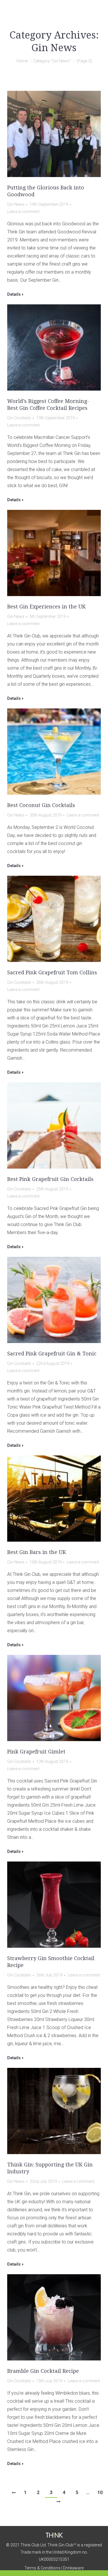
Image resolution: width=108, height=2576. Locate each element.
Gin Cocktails (19, 418)
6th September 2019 (48, 616)
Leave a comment (23, 212)
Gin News (16, 204)
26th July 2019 (49, 1975)
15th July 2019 (49, 2381)
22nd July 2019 (43, 2181)
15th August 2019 (46, 1562)
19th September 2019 (49, 204)
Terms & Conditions (42, 2568)
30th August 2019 (46, 815)
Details (14, 294)
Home (22, 61)
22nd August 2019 (53, 1363)
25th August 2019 (52, 1189)
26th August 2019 (52, 982)
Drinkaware (73, 2568)
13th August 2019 (52, 1761)
